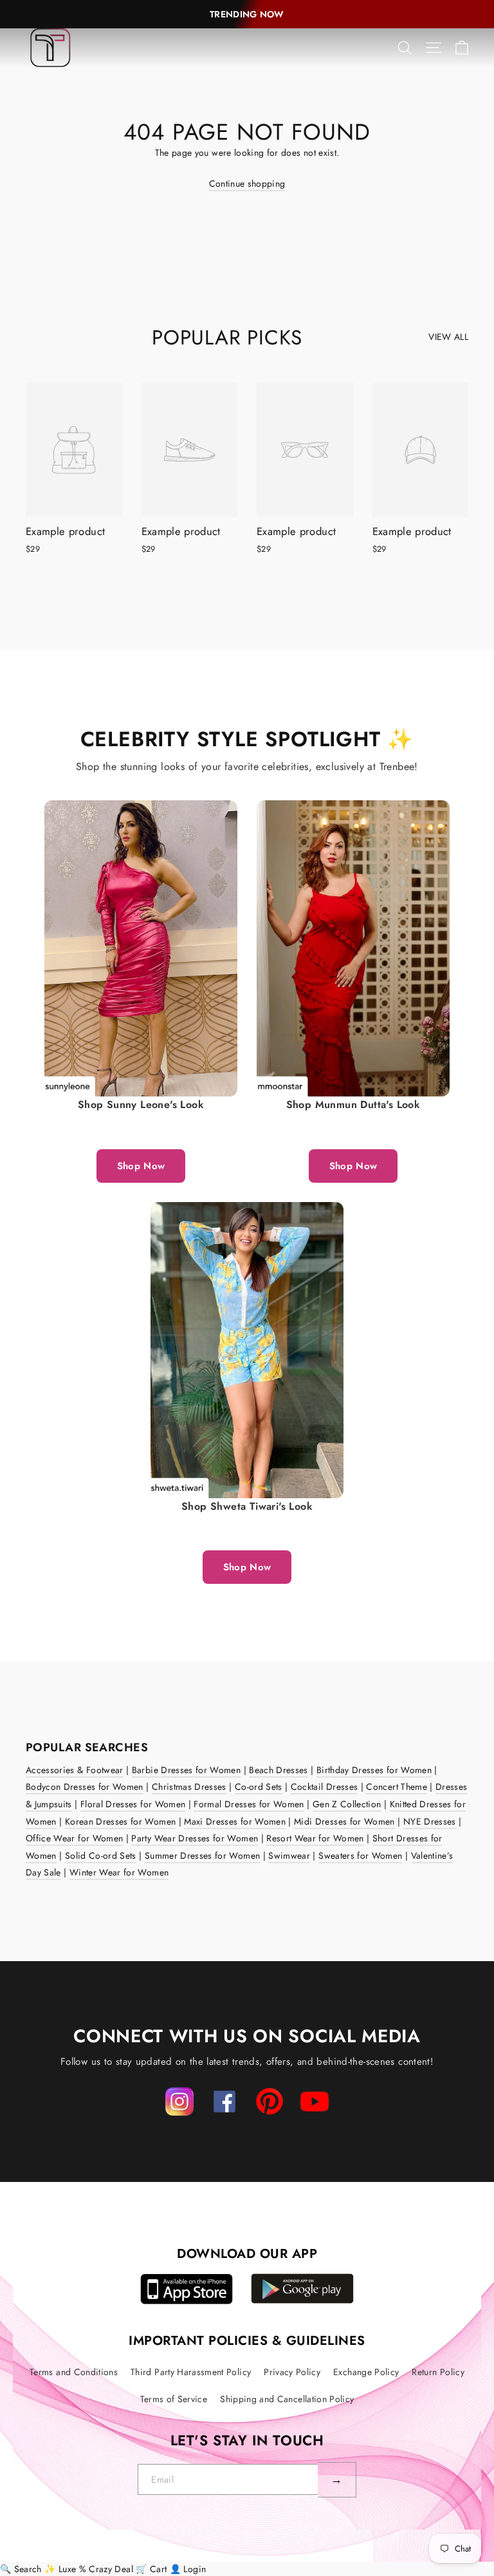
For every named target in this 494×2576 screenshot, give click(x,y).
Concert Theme (397, 1787)
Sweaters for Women (360, 1856)
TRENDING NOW (247, 14)
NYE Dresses (430, 1821)
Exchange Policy (366, 2372)
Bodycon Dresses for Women (85, 1787)
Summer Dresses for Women (202, 1856)
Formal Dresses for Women (249, 1804)
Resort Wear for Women (315, 1838)
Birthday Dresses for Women (374, 1770)
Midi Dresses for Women (344, 1821)
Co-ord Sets (259, 1787)
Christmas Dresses (189, 1787)
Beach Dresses (279, 1770)
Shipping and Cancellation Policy (287, 2399)
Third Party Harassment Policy (191, 2372)
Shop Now (141, 1166)
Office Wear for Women (74, 1838)
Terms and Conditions (74, 2372)
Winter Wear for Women (119, 1872)
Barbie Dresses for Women (186, 1770)
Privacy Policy (292, 2372)
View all (448, 337)
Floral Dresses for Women (133, 1804)
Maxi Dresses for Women (235, 1821)
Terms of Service (174, 2399)
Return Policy (438, 2372)
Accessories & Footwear (75, 1770)
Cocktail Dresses (325, 1787)
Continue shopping (247, 183)
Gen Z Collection (347, 1804)
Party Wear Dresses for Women (195, 1838)
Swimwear (289, 1856)
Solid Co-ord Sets (101, 1856)
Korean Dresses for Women (120, 1821)
